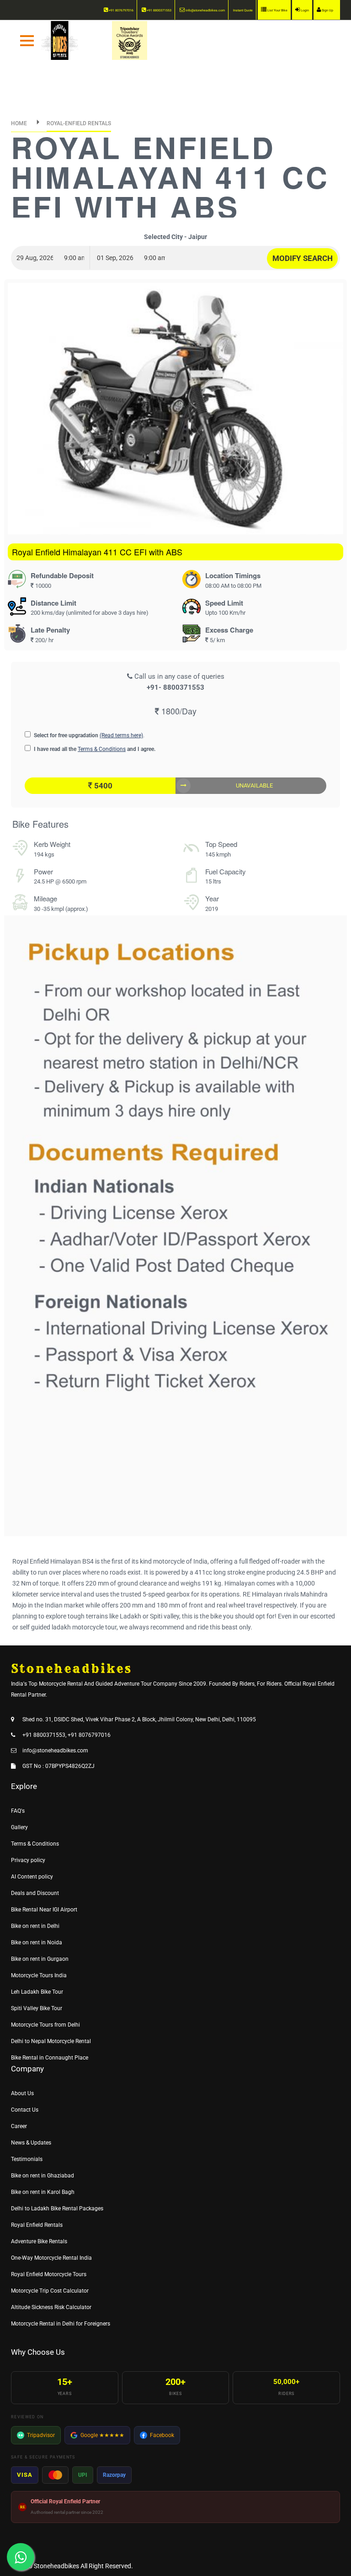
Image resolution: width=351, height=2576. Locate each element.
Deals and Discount (35, 1893)
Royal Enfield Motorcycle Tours (49, 2274)
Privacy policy (28, 1860)
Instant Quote (243, 11)
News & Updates (31, 2143)
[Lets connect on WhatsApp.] (21, 2557)
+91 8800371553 (159, 11)
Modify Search (303, 258)
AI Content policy (32, 1877)
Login (304, 11)
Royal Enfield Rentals (37, 2225)
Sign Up (327, 11)
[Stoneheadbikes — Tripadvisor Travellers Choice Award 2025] (130, 40)
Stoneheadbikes (56, 2566)
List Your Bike (277, 11)
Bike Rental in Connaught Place (50, 2058)
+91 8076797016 (121, 11)
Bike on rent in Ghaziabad (43, 2176)
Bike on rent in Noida (37, 1943)
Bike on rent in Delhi (35, 1926)
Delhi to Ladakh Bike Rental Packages (57, 2209)
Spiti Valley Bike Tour (37, 2008)
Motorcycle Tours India (39, 1975)
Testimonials (27, 2159)
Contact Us (25, 2110)
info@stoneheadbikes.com (205, 11)
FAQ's (18, 1811)
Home (19, 123)
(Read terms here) (121, 735)
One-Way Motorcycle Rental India (51, 2258)
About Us (22, 2093)
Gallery (19, 1827)
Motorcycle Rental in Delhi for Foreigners (61, 2324)
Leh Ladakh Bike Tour (37, 1992)
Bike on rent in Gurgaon (40, 1959)
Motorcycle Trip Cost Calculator (50, 2291)
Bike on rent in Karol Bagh (43, 2192)
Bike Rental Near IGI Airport (44, 1910)
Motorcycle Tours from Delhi (45, 2025)
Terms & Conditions (102, 749)
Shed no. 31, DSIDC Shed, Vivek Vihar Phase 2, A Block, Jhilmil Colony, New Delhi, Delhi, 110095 (139, 1719)
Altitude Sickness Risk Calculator (51, 2307)
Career (19, 2126)
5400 (102, 786)
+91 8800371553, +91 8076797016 (66, 1735)
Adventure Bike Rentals (39, 2241)
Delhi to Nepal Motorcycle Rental (51, 2041)
